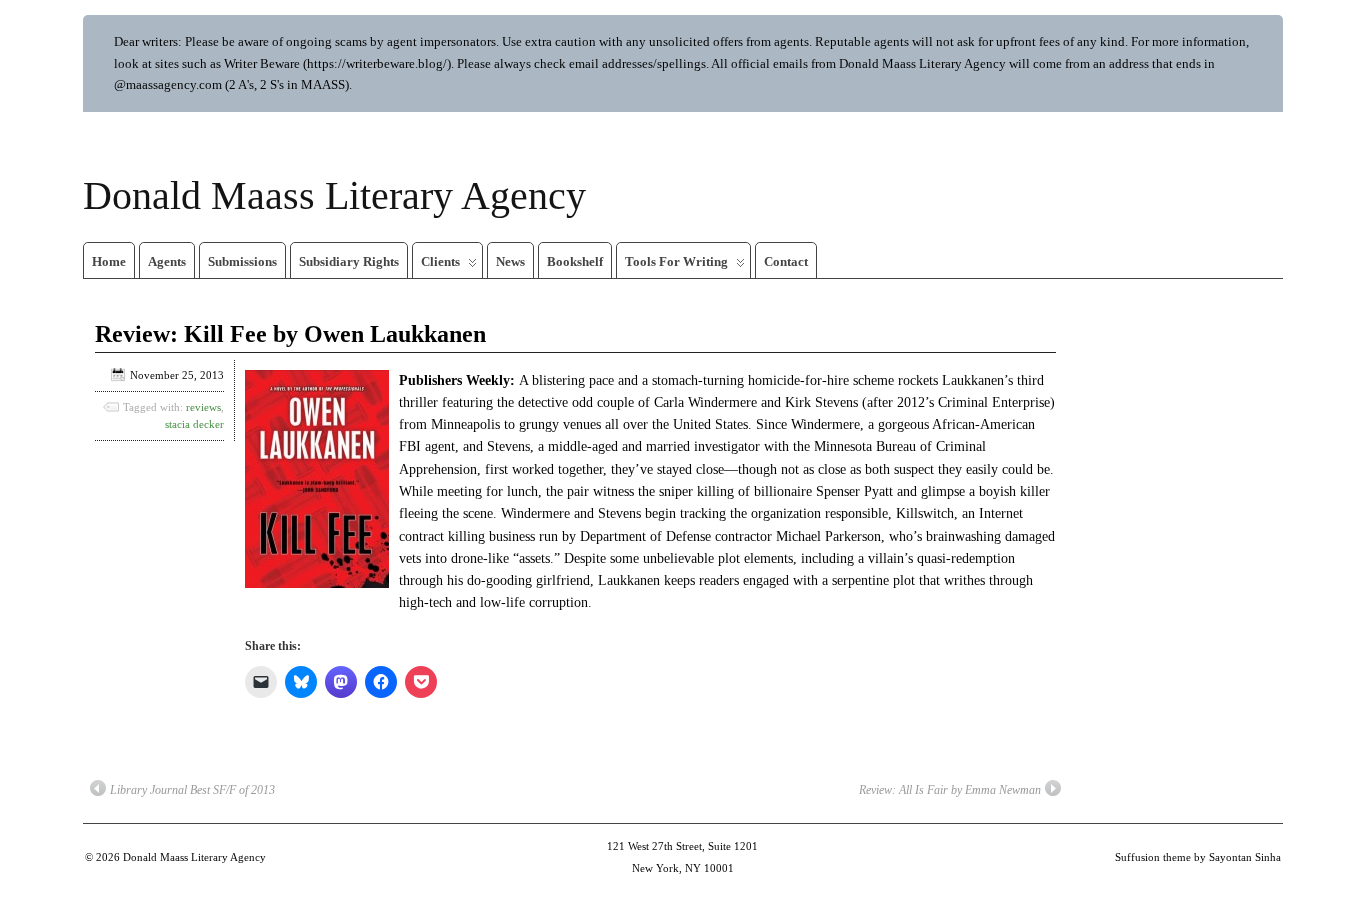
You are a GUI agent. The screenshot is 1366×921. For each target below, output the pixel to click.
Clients (440, 261)
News (510, 261)
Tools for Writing (676, 261)
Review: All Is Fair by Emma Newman (950, 790)
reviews (203, 407)
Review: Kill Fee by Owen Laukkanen (290, 334)
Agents (167, 261)
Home (109, 261)
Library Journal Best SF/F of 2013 (192, 790)
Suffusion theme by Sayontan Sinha (1198, 857)
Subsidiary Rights (349, 261)
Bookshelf (575, 261)
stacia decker (194, 424)
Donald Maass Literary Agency (334, 195)
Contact (786, 261)
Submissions (242, 261)
